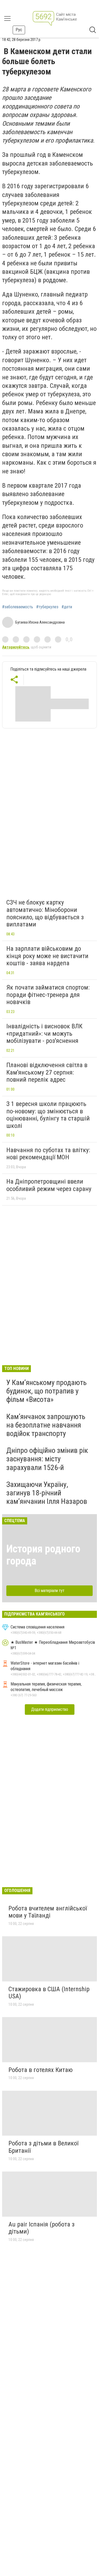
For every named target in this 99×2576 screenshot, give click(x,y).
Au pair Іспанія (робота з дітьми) (41, 2228)
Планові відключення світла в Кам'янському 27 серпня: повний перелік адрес (47, 1072)
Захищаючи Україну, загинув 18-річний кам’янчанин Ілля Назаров (47, 1493)
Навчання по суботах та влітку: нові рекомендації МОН (48, 1154)
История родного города (43, 1555)
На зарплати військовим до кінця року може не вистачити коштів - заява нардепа (47, 956)
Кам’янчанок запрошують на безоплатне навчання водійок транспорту (46, 1425)
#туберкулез (47, 607)
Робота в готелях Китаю (41, 2070)
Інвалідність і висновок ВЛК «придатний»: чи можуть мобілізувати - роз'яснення (44, 1033)
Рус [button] (19, 30)
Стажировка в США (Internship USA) (49, 1993)
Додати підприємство (50, 1709)
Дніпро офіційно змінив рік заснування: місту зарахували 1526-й (47, 1459)
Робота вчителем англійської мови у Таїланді (48, 1912)
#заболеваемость (18, 607)
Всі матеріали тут (49, 1591)
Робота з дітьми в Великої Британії (43, 2147)
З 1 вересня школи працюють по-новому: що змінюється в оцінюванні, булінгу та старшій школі (48, 1115)
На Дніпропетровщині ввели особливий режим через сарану (49, 1185)
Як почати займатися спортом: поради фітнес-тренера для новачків (48, 995)
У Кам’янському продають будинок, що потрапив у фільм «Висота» (46, 1391)
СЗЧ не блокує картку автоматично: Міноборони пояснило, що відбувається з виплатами (45, 913)
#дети (67, 607)
